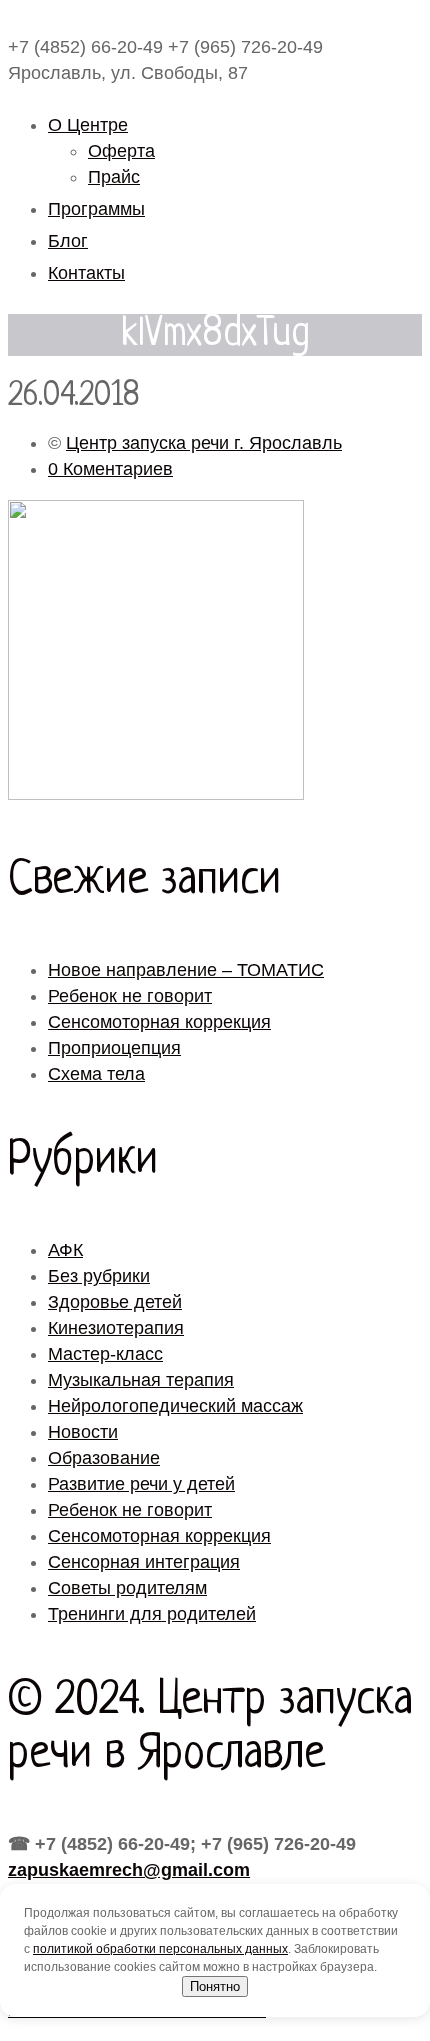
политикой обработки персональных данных (160, 1949)
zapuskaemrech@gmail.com (129, 1870)
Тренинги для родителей (152, 1614)
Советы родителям (127, 1588)
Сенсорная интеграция (144, 1562)
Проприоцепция (114, 1048)
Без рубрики (99, 1276)
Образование (104, 1458)
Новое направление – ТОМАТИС (186, 970)
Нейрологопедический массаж (175, 1406)
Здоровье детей (115, 1302)
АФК (65, 1250)
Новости (83, 1432)
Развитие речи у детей (141, 1484)
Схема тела (96, 1074)
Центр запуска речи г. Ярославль (204, 443)
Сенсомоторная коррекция (159, 1022)
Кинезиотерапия (116, 1328)
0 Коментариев (110, 469)
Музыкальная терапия (141, 1380)
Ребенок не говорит (130, 996)
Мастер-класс (105, 1354)
